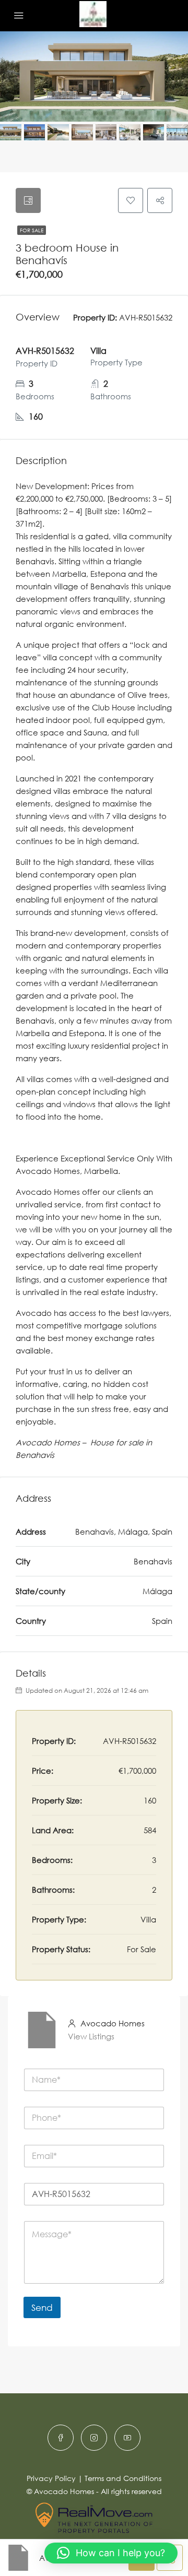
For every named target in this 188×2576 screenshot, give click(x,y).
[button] (111, 2553)
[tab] (28, 200)
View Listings (91, 2036)
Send (42, 2307)
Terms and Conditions (123, 2478)
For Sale (32, 230)
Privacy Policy (51, 2478)
